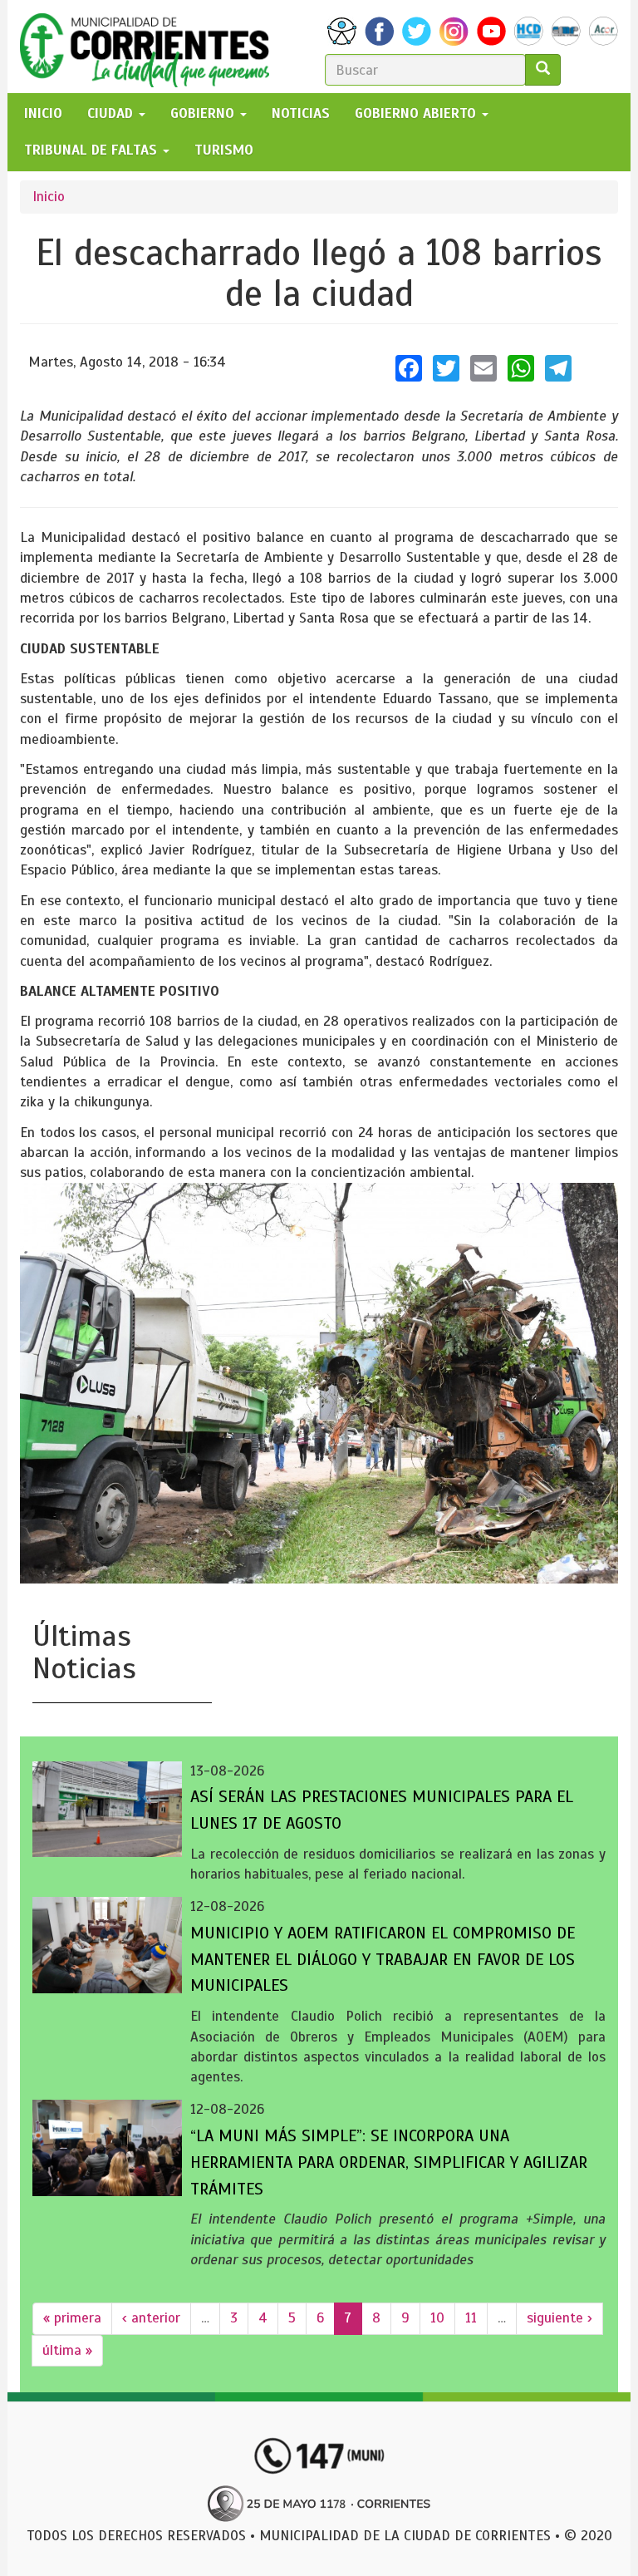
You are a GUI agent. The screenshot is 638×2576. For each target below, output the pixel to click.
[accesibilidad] (342, 31)
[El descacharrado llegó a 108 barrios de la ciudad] (319, 1383)
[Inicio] (151, 47)
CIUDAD (112, 113)
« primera (72, 2318)
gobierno (204, 113)
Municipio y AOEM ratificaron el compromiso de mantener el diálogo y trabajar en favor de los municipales (383, 1960)
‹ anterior (151, 2318)
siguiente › (559, 2318)
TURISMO (224, 150)
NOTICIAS (301, 113)
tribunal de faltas (93, 150)
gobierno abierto (417, 113)
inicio (43, 113)
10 (437, 2318)
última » (67, 2350)
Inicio (49, 197)
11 (471, 2318)
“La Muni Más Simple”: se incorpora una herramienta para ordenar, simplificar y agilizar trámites (389, 2162)
